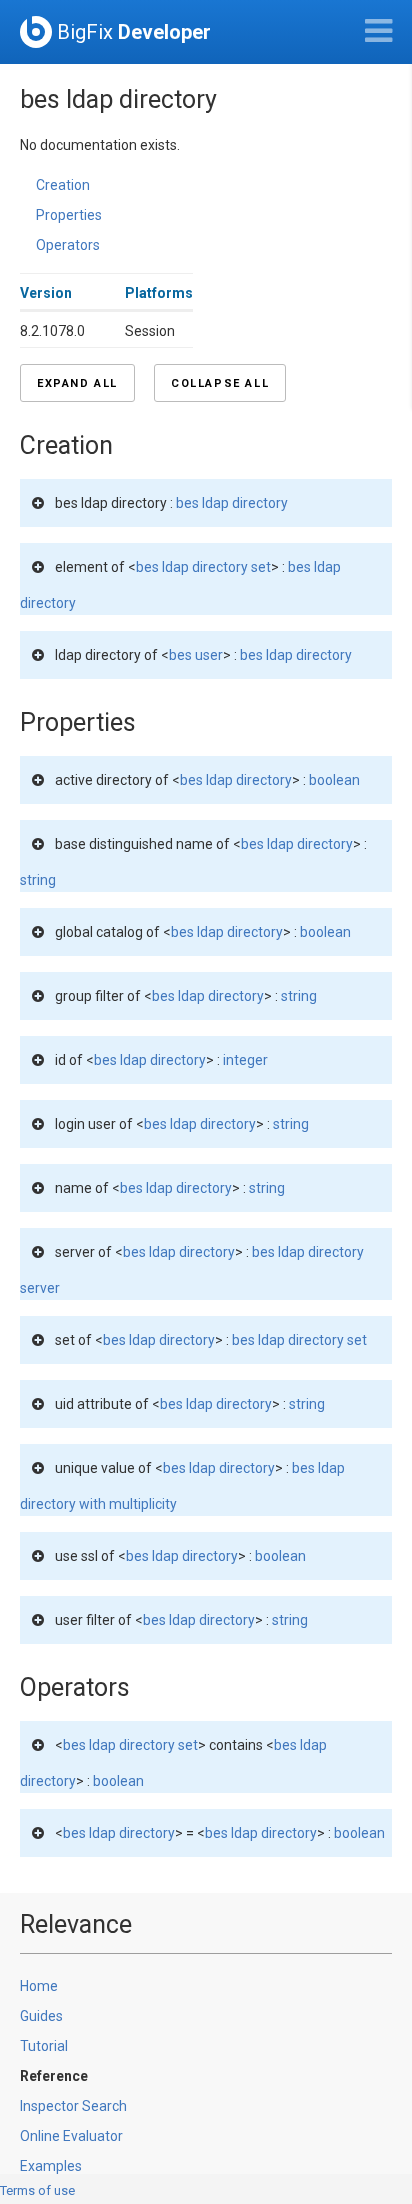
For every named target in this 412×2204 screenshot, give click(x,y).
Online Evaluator (71, 2136)
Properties (69, 215)
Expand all (77, 383)
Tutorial (44, 2046)
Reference (54, 2076)
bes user (196, 655)
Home (39, 1986)
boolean (334, 780)
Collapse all (220, 383)
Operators (68, 245)
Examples (51, 2166)
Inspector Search (73, 2106)
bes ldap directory (232, 503)
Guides (41, 2016)
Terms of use (37, 2190)
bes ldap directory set (203, 567)
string (38, 880)
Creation (63, 185)
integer (245, 1060)
